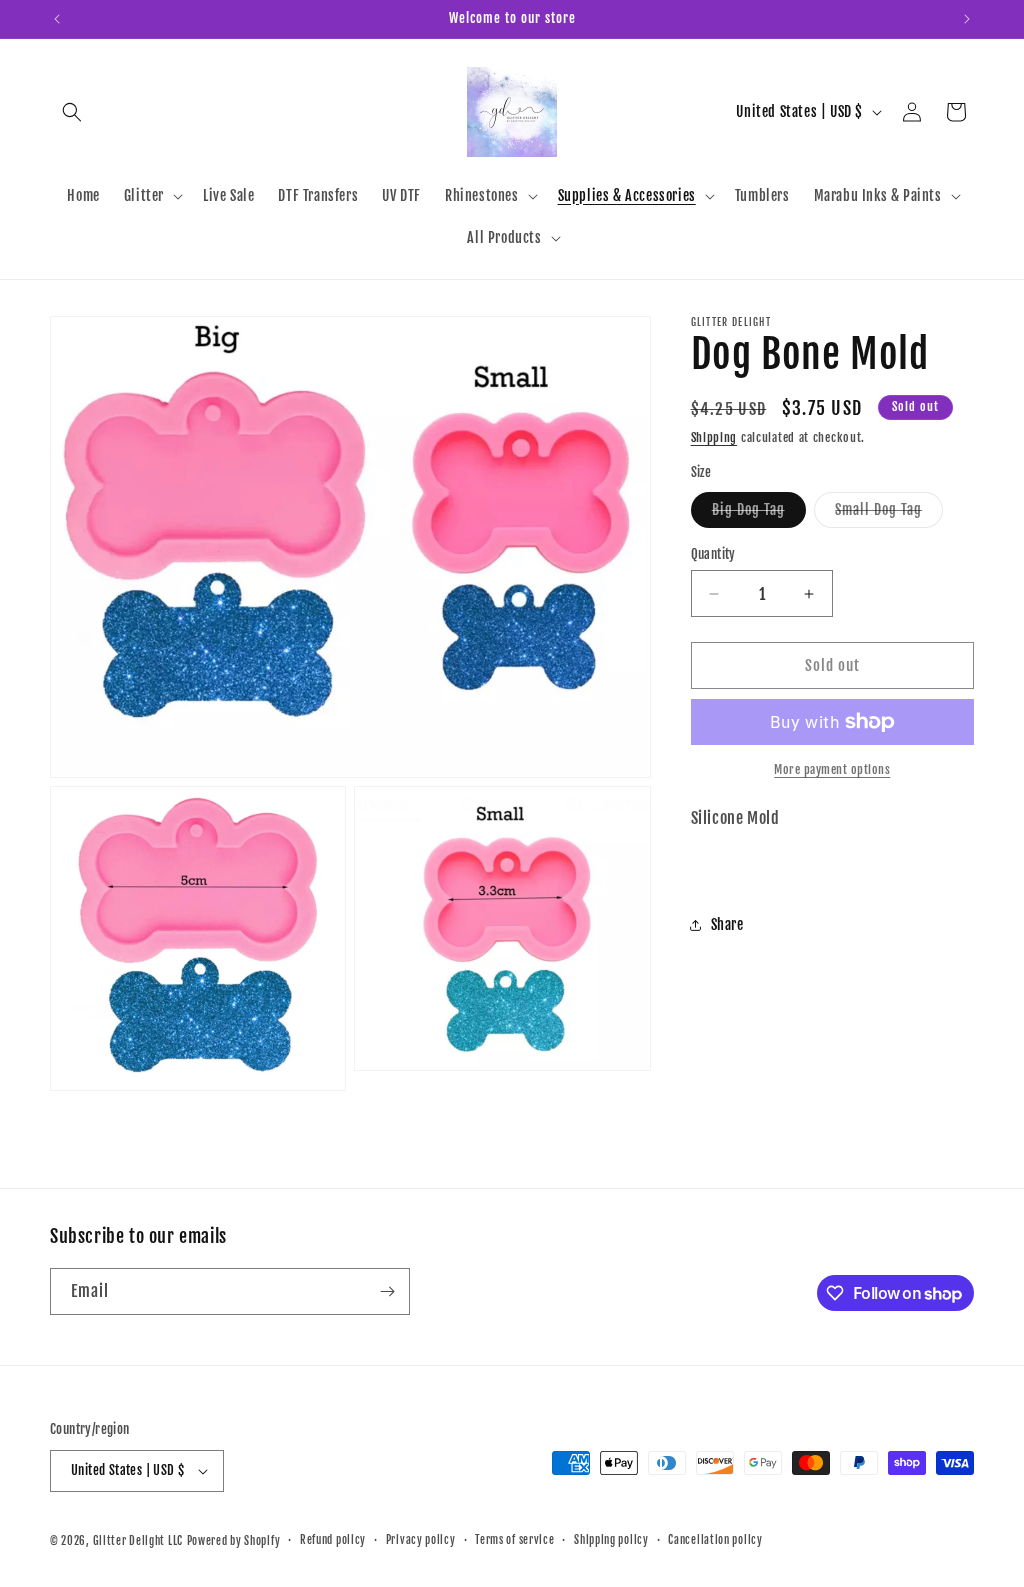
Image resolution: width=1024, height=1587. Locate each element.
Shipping (714, 437)
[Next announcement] (967, 19)
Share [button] (727, 924)
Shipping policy (611, 1540)
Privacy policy (421, 1540)
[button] (72, 112)
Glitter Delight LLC (138, 1541)
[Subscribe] (387, 1291)
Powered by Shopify (234, 1541)
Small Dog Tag (889, 514)
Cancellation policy (715, 1540)
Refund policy (333, 1540)
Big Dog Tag (759, 514)
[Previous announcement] (57, 19)
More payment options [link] (832, 769)
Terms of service (514, 1540)
